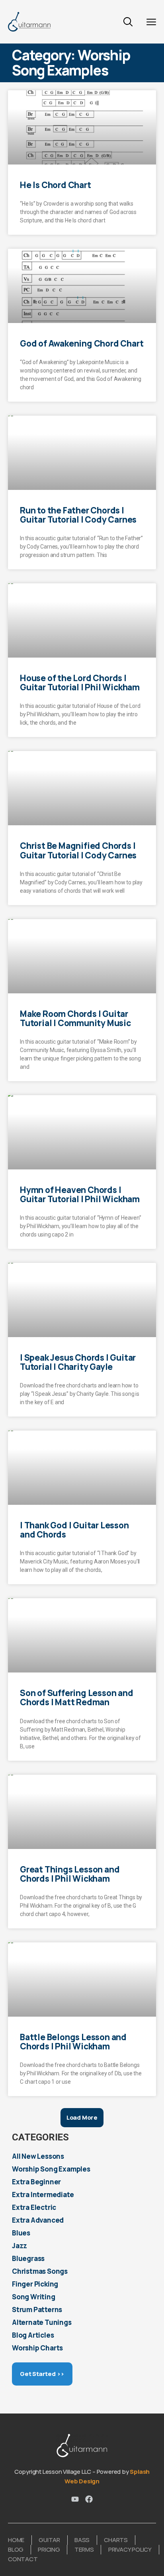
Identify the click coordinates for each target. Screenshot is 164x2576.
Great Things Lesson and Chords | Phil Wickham (70, 1874)
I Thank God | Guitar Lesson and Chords (74, 1530)
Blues (21, 2233)
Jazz (20, 2246)
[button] (82, 2118)
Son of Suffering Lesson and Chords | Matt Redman (77, 1697)
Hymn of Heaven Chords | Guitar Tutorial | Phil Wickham (80, 1194)
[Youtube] (75, 2499)
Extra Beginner (36, 2182)
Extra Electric (34, 2207)
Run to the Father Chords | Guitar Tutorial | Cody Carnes (78, 515)
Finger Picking (35, 2284)
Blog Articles (33, 2335)
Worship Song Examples (51, 2169)
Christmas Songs (40, 2271)
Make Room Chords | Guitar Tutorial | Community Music (75, 1018)
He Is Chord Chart (56, 185)
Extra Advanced (38, 2220)
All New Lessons (38, 2156)
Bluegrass (28, 2258)
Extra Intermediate (43, 2195)
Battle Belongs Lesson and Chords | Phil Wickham (73, 2042)
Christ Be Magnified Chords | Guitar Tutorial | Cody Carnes (78, 850)
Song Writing (34, 2297)
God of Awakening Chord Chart (82, 343)
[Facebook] (89, 2499)
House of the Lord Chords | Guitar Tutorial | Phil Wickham (80, 683)
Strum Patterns (37, 2309)
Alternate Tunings (42, 2322)
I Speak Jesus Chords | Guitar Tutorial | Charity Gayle (78, 1362)
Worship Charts (37, 2348)
